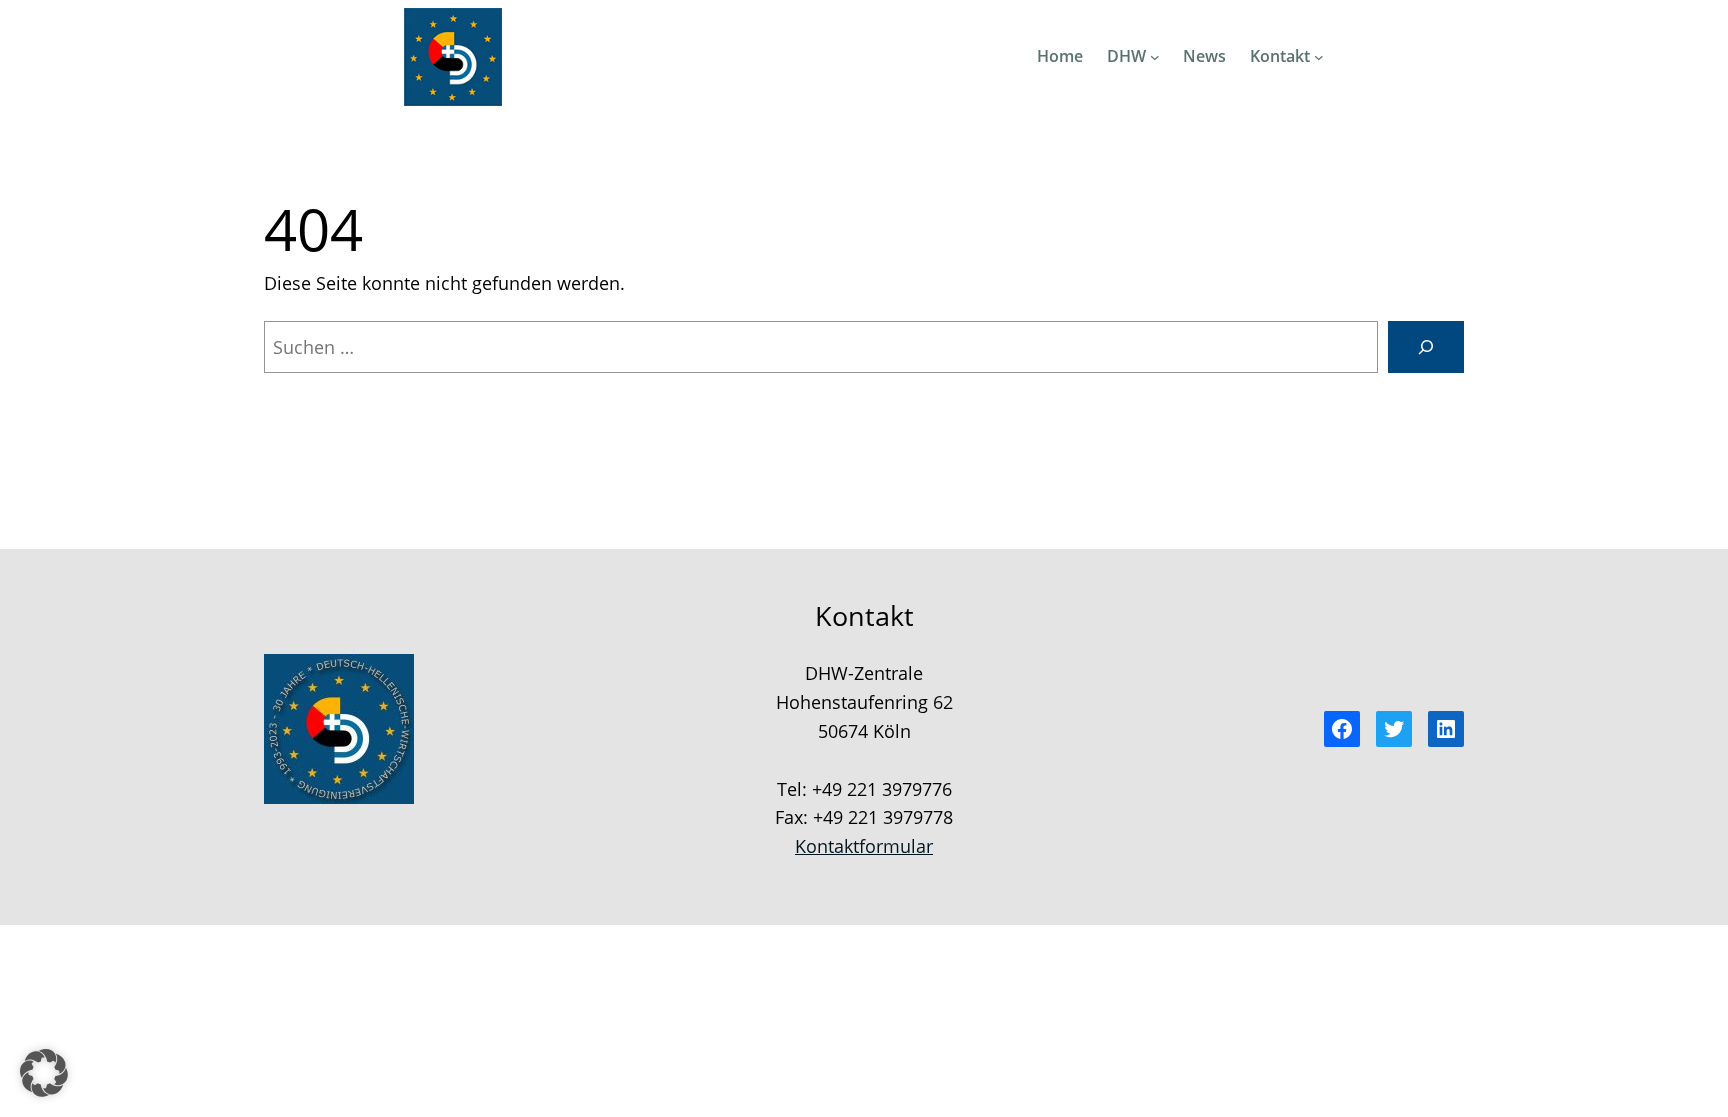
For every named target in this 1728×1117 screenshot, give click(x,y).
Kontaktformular (864, 846)
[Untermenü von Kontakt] (1319, 57)
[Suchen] (1426, 347)
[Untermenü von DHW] (1155, 57)
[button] (44, 1073)
